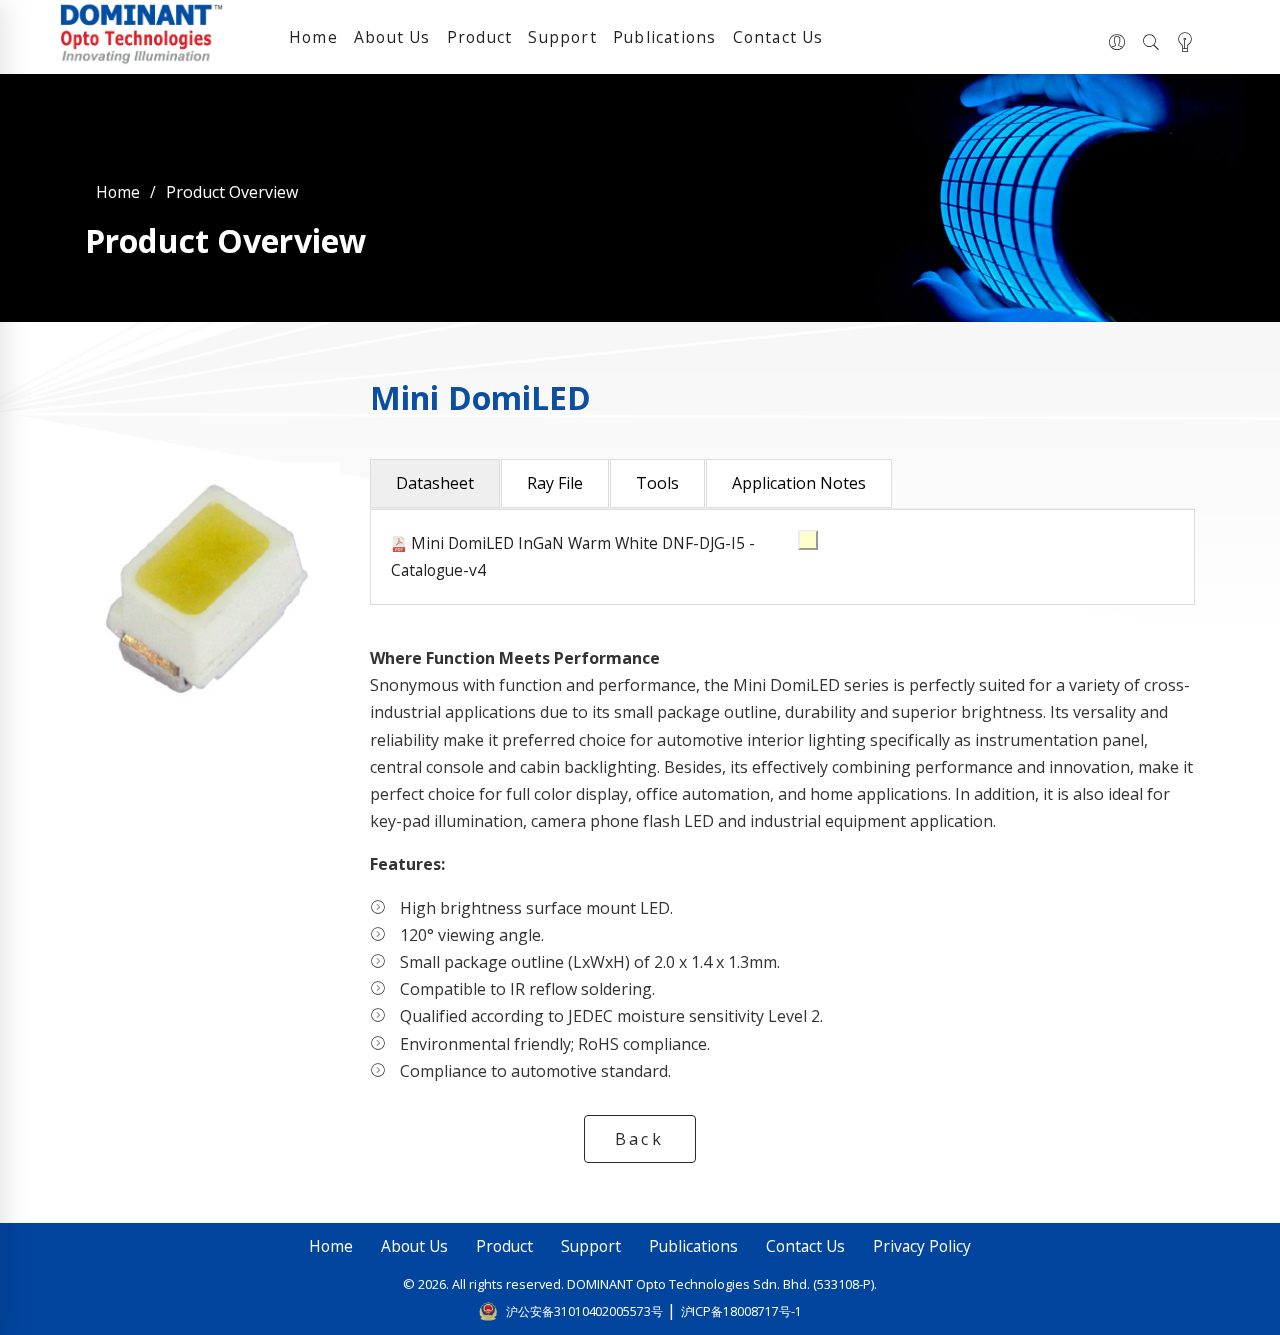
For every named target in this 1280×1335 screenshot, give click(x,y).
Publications (664, 37)
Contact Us (778, 37)
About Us (392, 37)
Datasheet (435, 483)
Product (479, 37)
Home (313, 37)
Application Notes (799, 483)
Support (562, 37)
